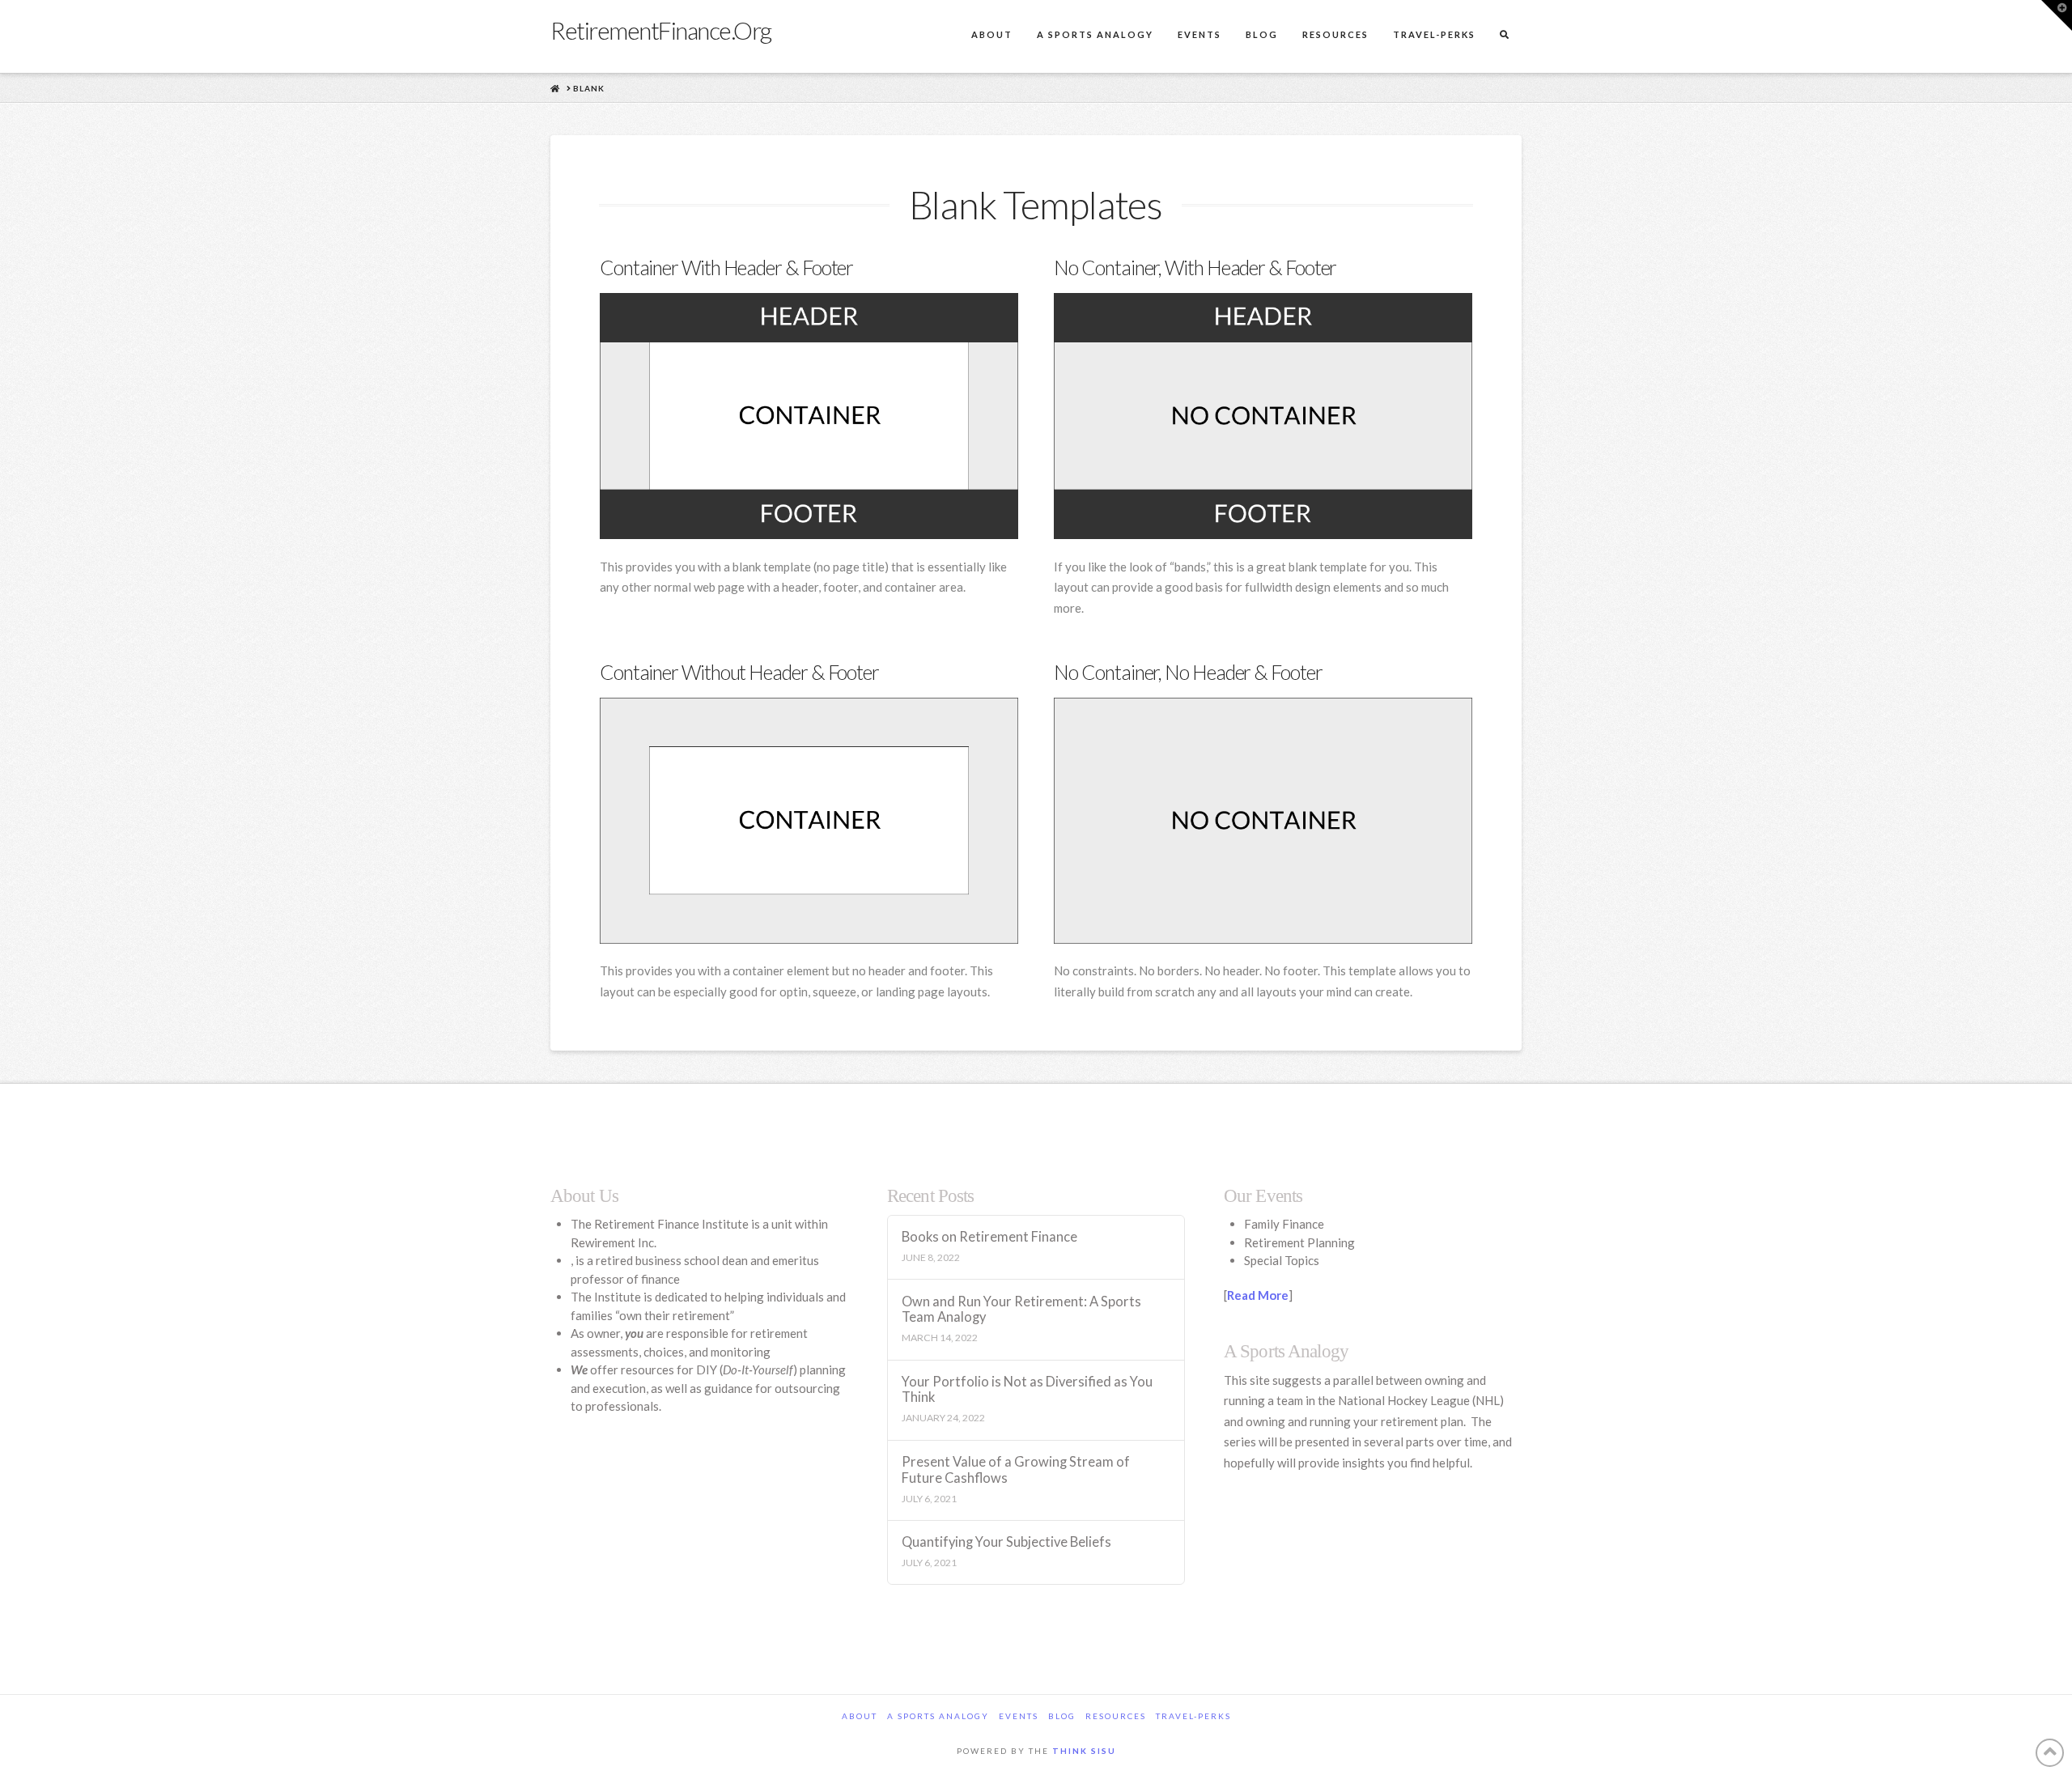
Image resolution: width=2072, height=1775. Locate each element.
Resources (1116, 1716)
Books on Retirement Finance (989, 1237)
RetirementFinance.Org (661, 30)
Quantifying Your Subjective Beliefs (1006, 1542)
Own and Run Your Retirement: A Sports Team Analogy (1021, 1310)
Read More (1258, 1295)
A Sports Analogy (938, 1716)
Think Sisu (1084, 1751)
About (860, 1716)
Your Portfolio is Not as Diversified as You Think (1027, 1390)
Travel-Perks (1193, 1716)
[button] (2057, 15)
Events (1019, 1716)
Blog (1062, 1716)
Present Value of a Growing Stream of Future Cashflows (1016, 1470)
